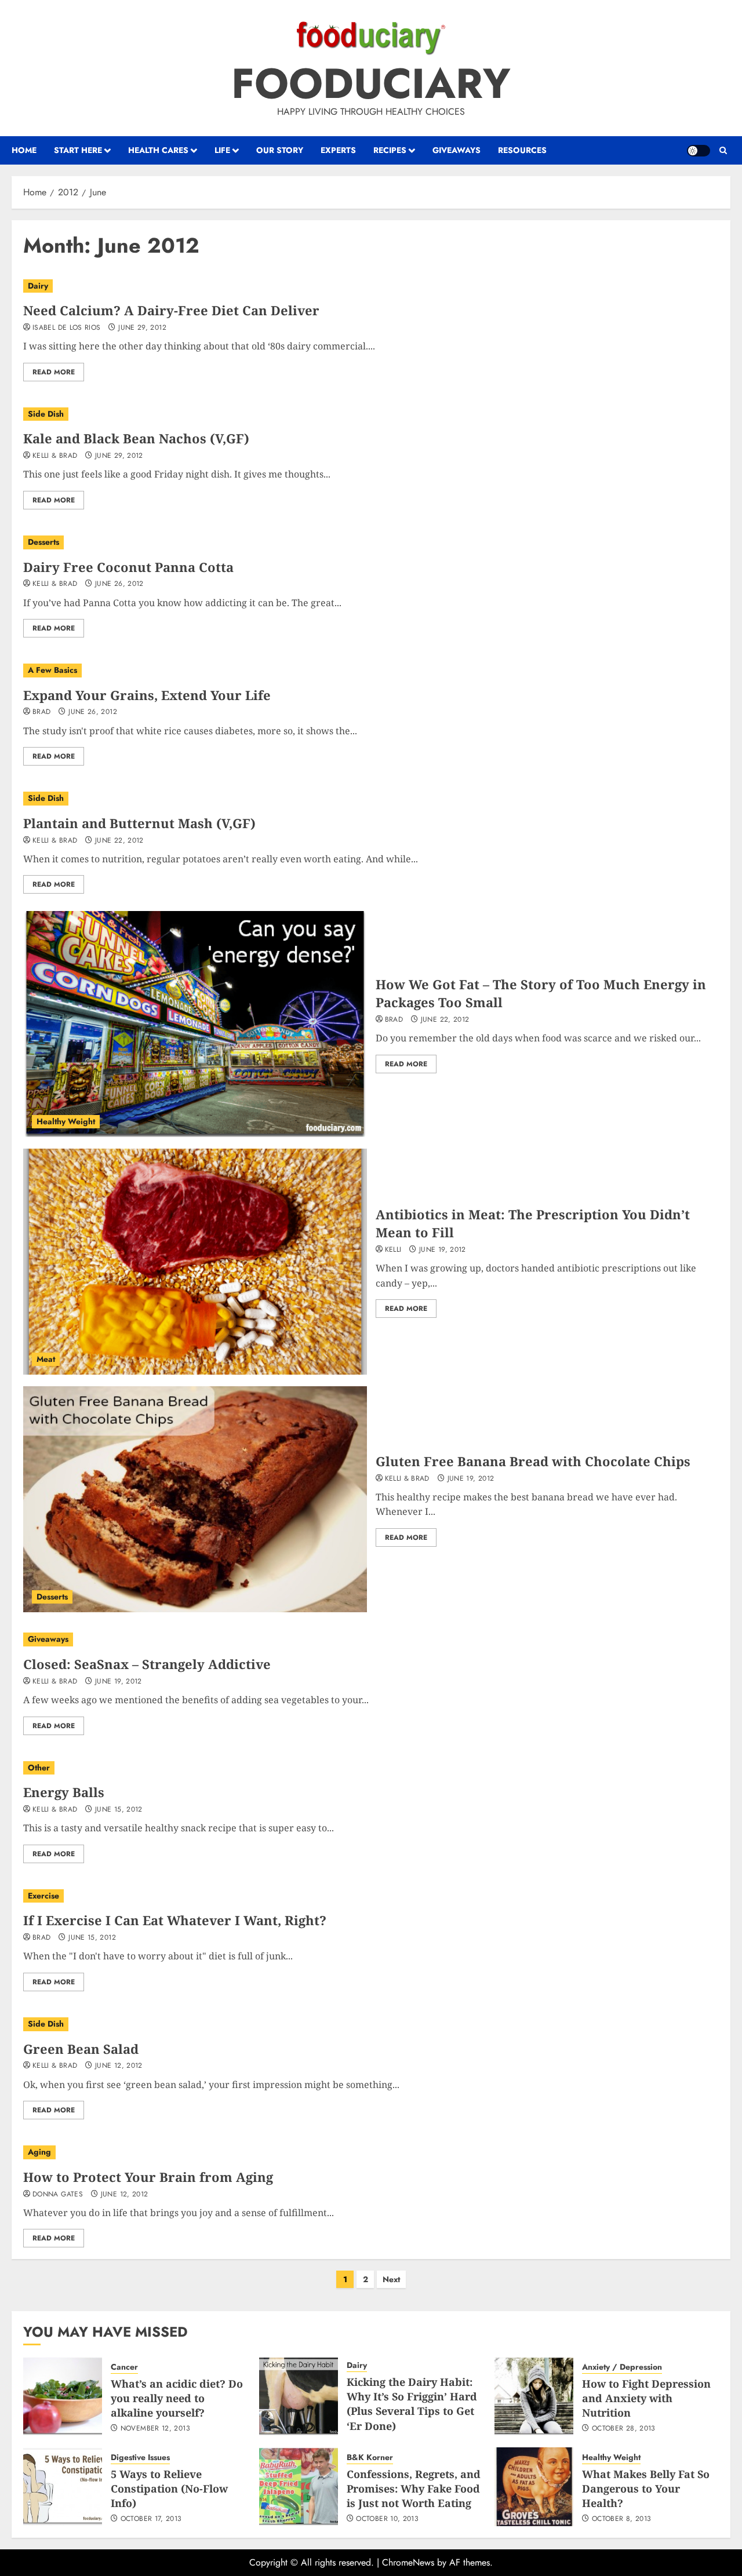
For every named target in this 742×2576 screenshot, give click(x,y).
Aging (39, 2152)
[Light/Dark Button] (699, 151)
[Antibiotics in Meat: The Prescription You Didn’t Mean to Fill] (195, 1262)
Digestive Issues (140, 2457)
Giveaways (457, 150)
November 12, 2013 (155, 2429)
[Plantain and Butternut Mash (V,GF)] (371, 799)
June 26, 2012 (119, 584)
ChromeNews (408, 2562)
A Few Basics (52, 670)
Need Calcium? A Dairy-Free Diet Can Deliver (171, 310)
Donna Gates (58, 2195)
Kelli (393, 1250)
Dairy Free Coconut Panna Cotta (128, 567)
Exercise (43, 1896)
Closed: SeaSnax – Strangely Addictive (147, 1664)
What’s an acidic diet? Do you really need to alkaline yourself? (177, 2398)
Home (24, 150)
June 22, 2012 (119, 841)
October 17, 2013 (151, 2519)
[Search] (723, 151)
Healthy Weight (66, 1121)
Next (391, 2279)
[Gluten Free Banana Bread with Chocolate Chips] (195, 1499)
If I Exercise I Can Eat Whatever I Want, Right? (175, 1920)
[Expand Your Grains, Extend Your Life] (371, 671)
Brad (41, 712)
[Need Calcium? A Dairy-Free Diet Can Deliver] (371, 286)
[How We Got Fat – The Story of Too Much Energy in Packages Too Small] (195, 1024)
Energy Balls (64, 1792)
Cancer (124, 2367)
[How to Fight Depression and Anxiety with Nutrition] (534, 2396)
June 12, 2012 (119, 2066)
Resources (522, 150)
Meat (46, 1359)
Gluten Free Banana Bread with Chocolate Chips (533, 1461)
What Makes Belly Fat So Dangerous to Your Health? (646, 2488)
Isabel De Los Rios (66, 328)
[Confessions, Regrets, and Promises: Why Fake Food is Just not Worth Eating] (299, 2487)
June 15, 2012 (119, 1810)
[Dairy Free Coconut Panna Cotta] (371, 542)
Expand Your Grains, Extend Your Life (147, 695)
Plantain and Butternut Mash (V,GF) (139, 823)
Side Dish (46, 414)
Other (39, 1768)
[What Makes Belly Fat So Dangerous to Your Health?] (534, 2487)
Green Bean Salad (81, 2049)
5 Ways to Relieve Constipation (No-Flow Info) (169, 2488)
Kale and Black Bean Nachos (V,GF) (136, 438)
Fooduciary (371, 83)
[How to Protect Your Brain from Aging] (371, 2152)
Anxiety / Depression (622, 2367)
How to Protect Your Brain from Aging (148, 2177)
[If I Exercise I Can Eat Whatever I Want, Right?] (371, 1896)
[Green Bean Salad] (371, 2024)
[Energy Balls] (371, 1768)
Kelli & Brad (55, 456)
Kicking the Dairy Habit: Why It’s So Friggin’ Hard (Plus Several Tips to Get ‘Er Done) (412, 2404)
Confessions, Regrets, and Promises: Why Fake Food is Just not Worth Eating (414, 2488)
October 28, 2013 (624, 2429)
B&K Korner (370, 2457)
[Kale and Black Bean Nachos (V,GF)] (371, 414)
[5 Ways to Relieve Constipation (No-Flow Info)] (63, 2487)
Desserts (43, 542)
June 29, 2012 (142, 328)
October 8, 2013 (621, 2519)
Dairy (38, 286)
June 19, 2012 (443, 1250)
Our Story (280, 150)
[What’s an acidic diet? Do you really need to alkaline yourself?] (63, 2396)
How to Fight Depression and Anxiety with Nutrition (646, 2398)
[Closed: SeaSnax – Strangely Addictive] (371, 1639)
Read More (54, 372)
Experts (338, 150)
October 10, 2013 (387, 2519)
